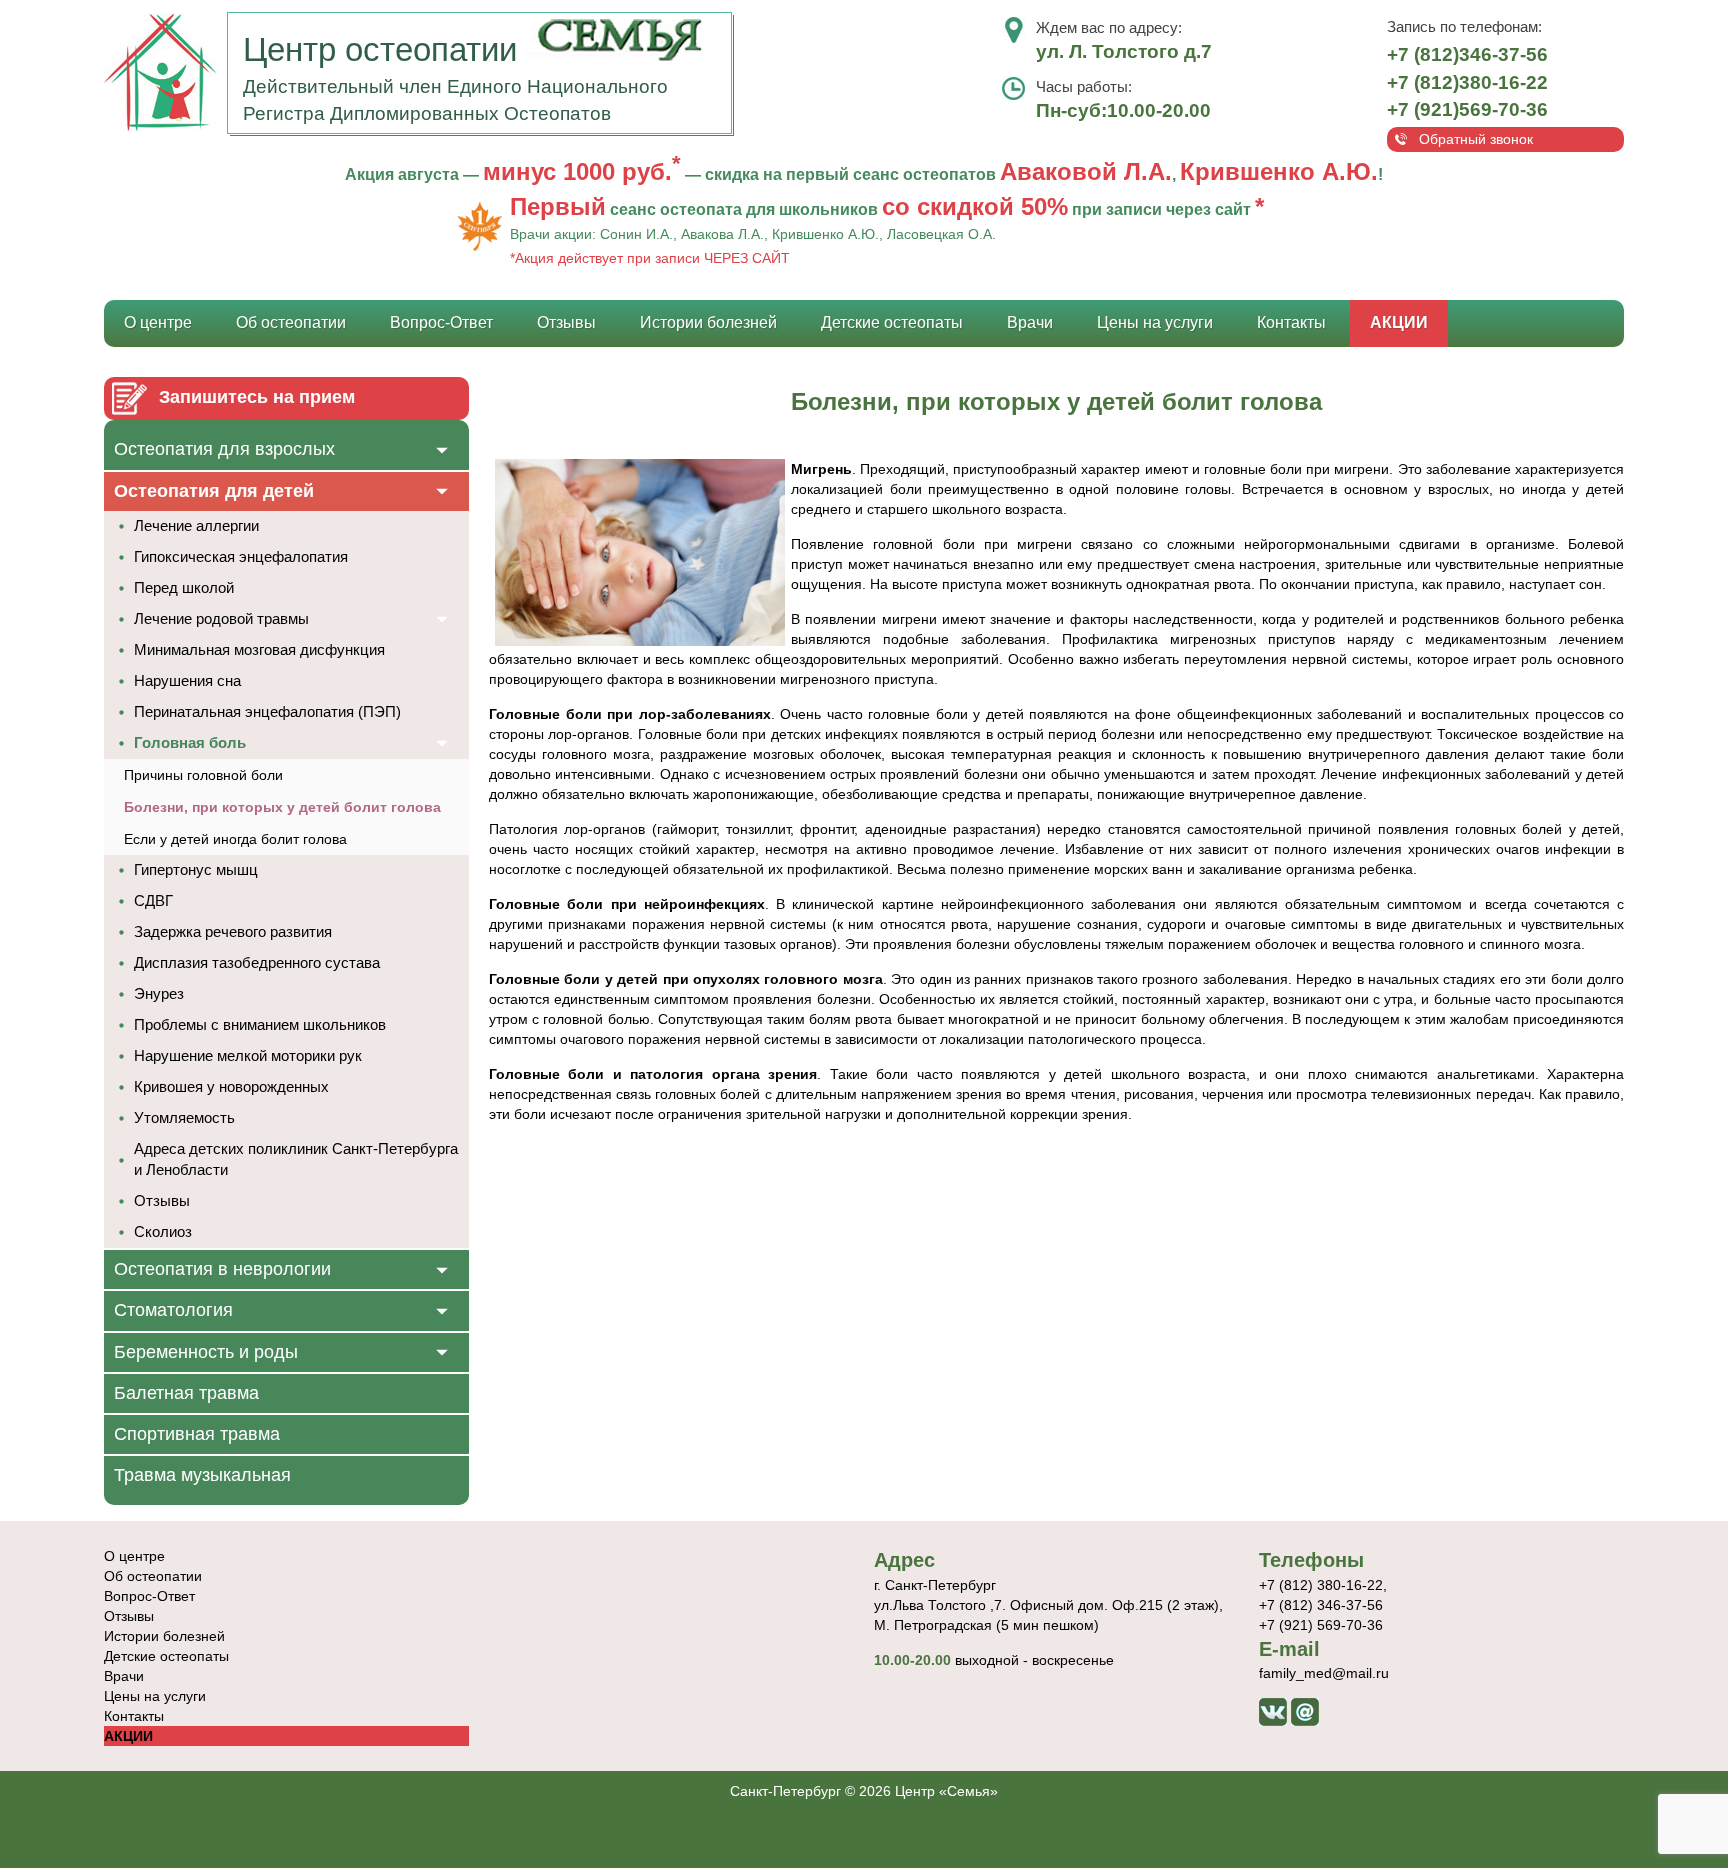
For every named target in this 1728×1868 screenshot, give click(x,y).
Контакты (1291, 322)
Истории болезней (708, 322)
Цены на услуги (1155, 322)
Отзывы (566, 322)
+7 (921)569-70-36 (1467, 109)
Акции (1399, 322)
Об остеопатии (291, 322)
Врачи (1030, 322)
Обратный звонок (1476, 139)
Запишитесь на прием (257, 397)
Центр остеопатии (384, 49)
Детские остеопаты (892, 322)
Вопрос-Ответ (441, 322)
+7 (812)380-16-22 (1467, 82)
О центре (158, 322)
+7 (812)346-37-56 (1467, 54)
